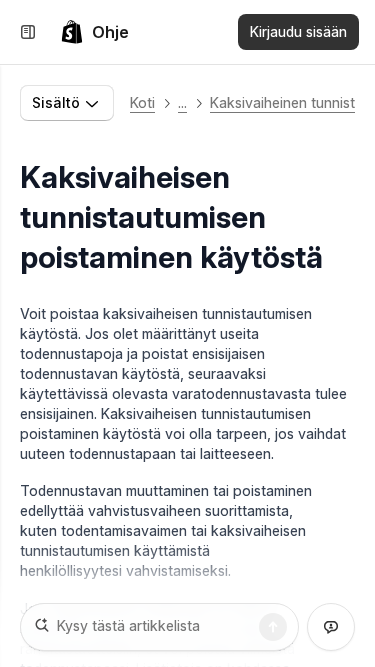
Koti (142, 102)
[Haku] (273, 627)
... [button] (182, 102)
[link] (94, 32)
